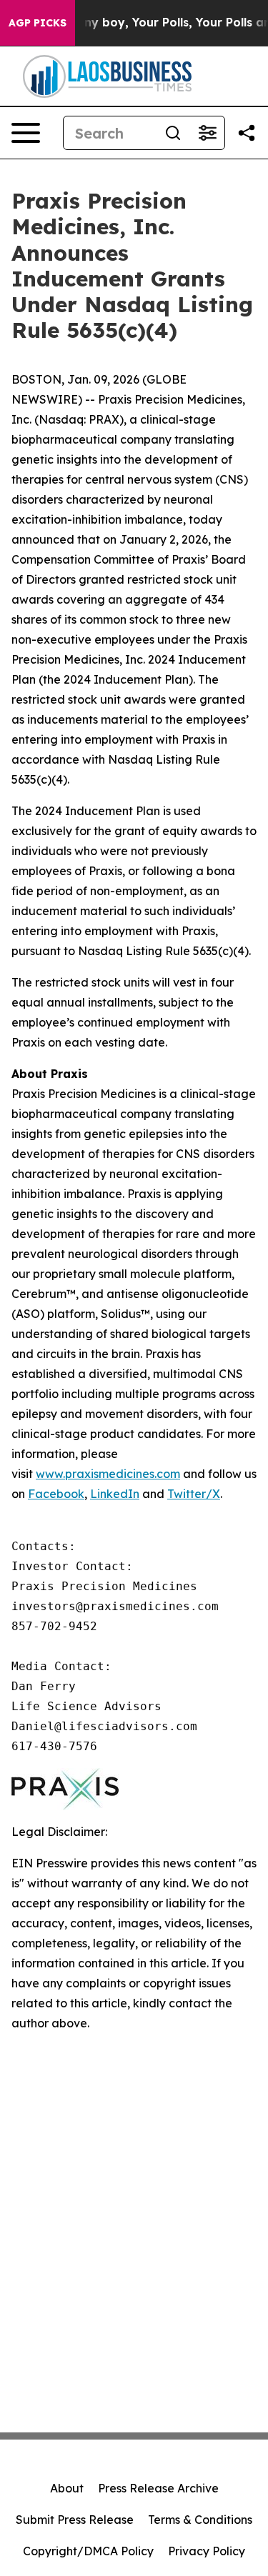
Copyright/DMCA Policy (88, 2551)
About (67, 2488)
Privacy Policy (207, 2551)
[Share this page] (247, 133)
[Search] (173, 133)
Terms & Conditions (200, 2520)
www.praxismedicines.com (108, 1474)
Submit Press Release (75, 2520)
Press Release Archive (158, 2488)
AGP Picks (38, 23)
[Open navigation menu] (26, 133)
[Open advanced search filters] (207, 133)
